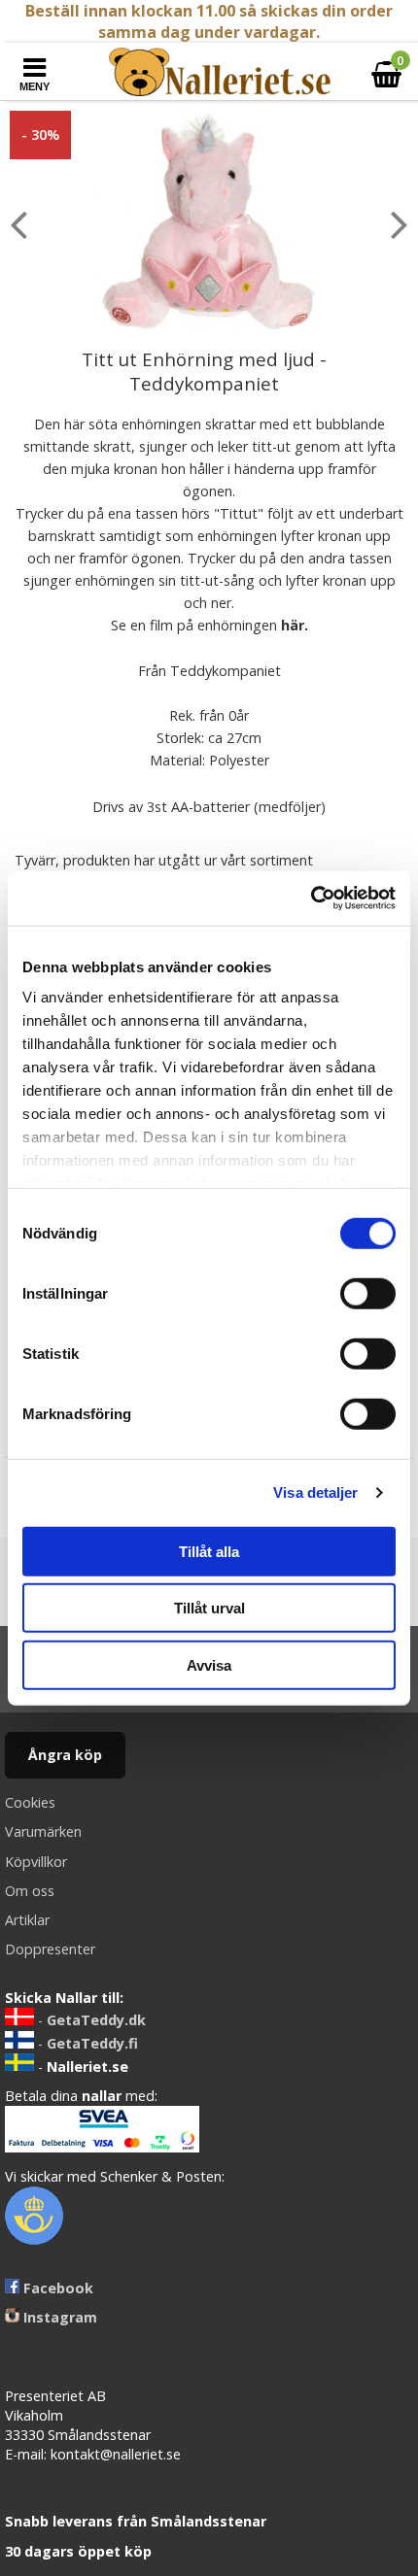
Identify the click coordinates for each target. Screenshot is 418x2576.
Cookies (30, 1802)
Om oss (30, 1891)
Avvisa (209, 1664)
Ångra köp (65, 1755)
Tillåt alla (209, 1551)
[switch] (368, 1293)
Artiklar (27, 1920)
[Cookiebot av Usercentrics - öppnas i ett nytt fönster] (311, 898)
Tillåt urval (209, 1608)
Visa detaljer (315, 1492)
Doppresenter (50, 1949)
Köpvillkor (36, 1862)
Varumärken (43, 1831)
